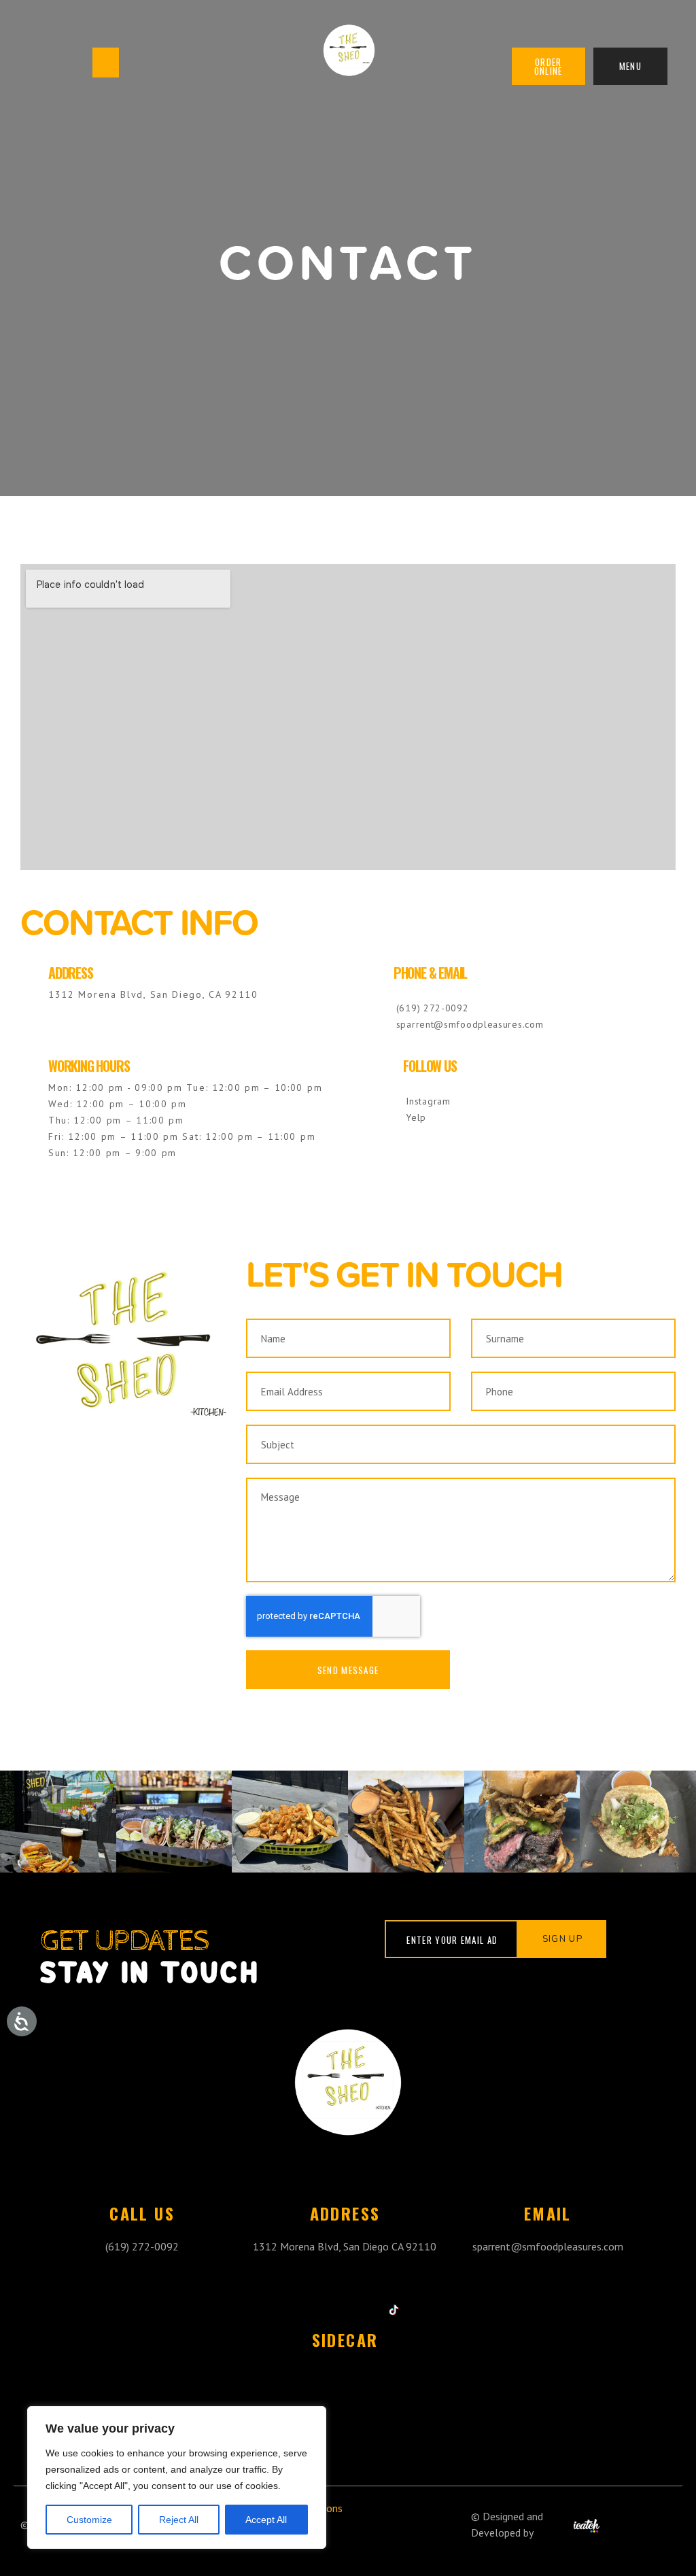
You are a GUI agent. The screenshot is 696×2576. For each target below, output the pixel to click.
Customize (89, 2520)
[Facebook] (361, 2310)
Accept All (266, 2520)
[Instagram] (329, 2310)
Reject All (179, 2520)
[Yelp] (296, 2310)
